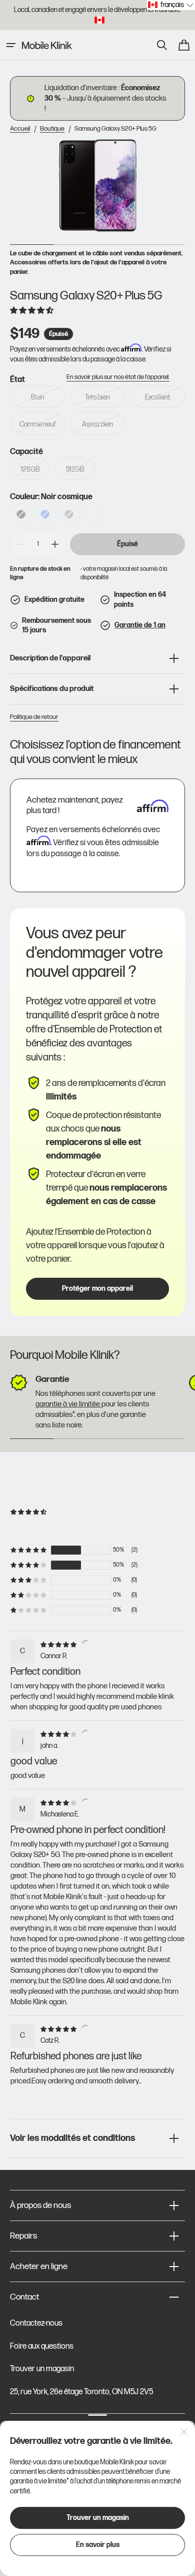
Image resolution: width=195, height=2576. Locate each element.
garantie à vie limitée (68, 1404)
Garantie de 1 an (140, 625)
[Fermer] (184, 2432)
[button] (11, 45)
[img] (60, 1644)
